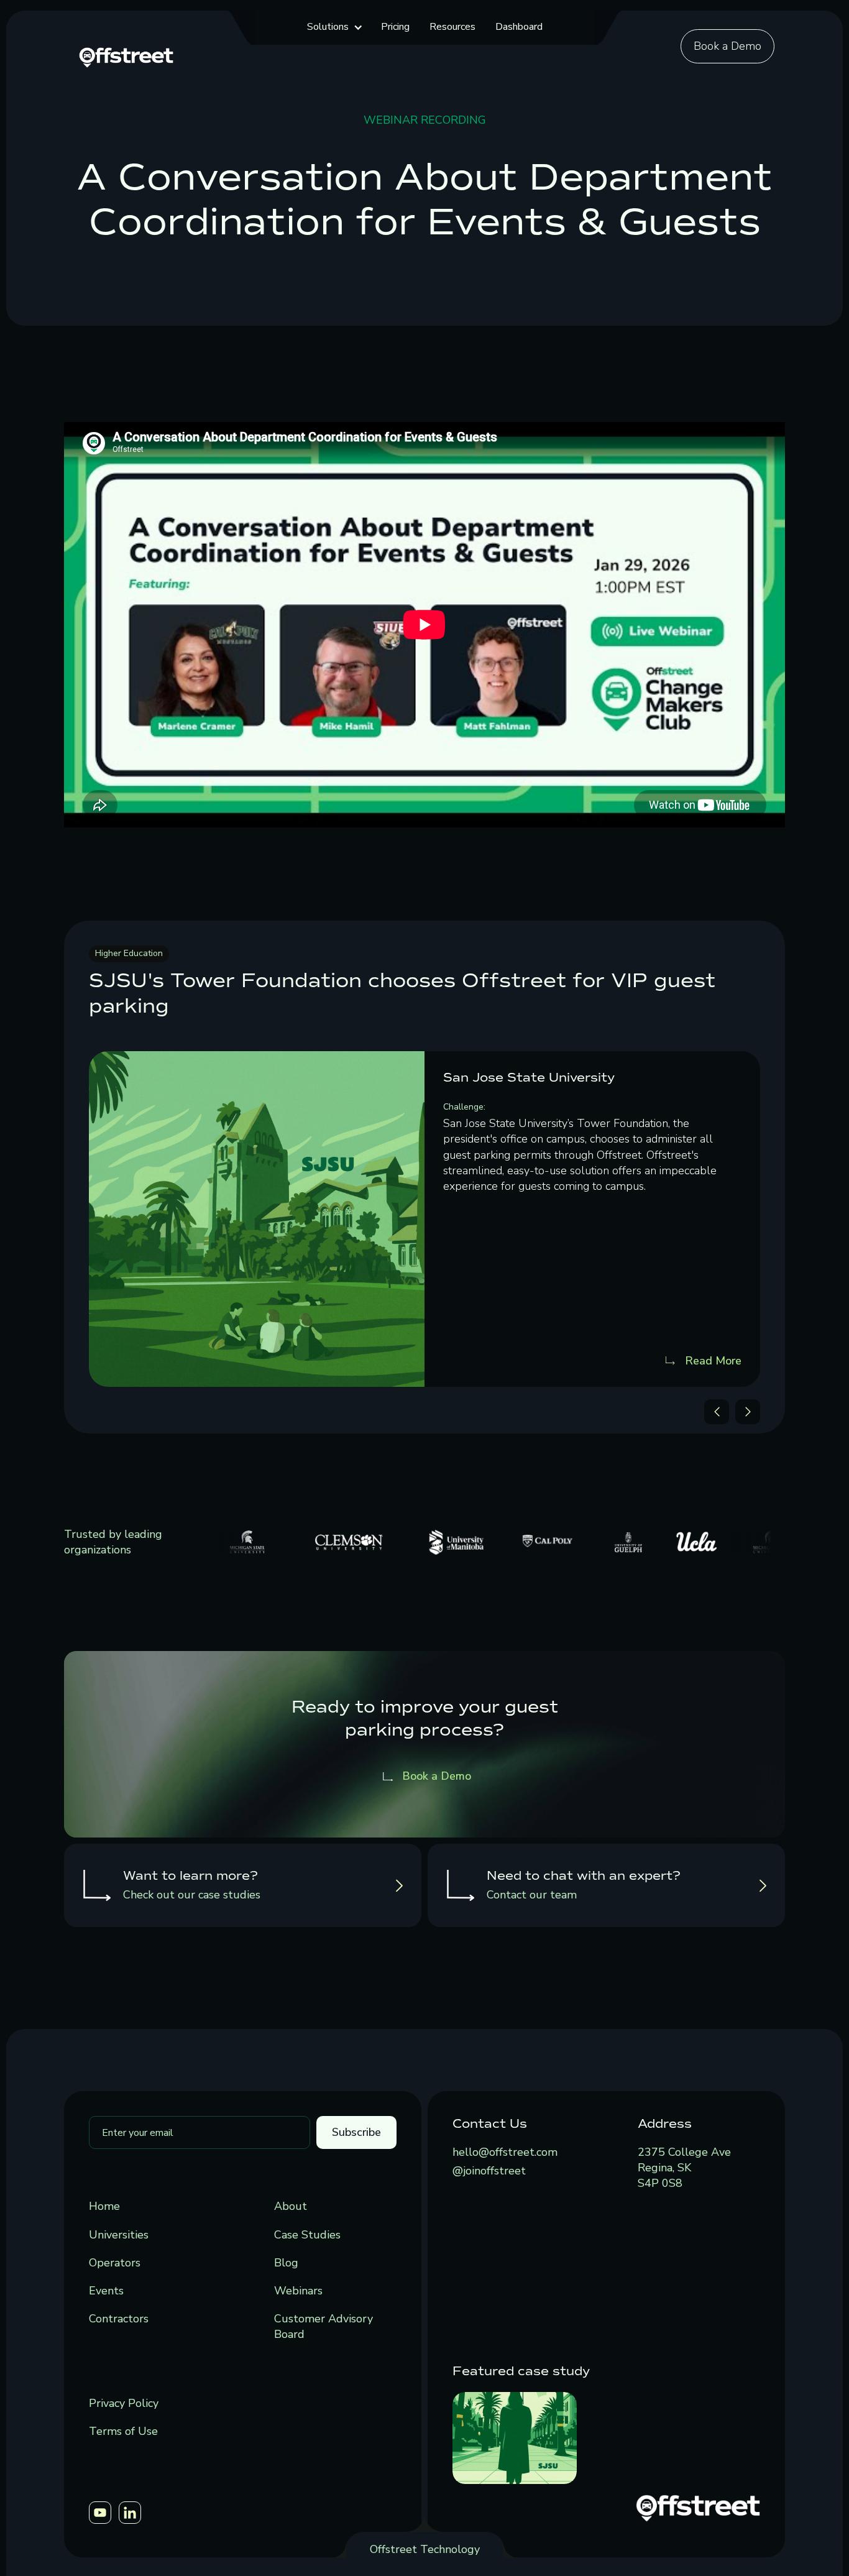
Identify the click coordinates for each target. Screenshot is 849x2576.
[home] (126, 56)
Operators (115, 2263)
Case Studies (307, 2235)
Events (106, 2291)
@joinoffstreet (489, 2171)
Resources (452, 27)
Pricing (395, 27)
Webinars (298, 2291)
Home (104, 2206)
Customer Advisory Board (324, 2326)
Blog (286, 2263)
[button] (334, 27)
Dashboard (519, 27)
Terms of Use (123, 2431)
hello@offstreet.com (505, 2152)
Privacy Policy (124, 2403)
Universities (119, 2235)
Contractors (119, 2319)
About (291, 2206)
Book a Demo (727, 46)
